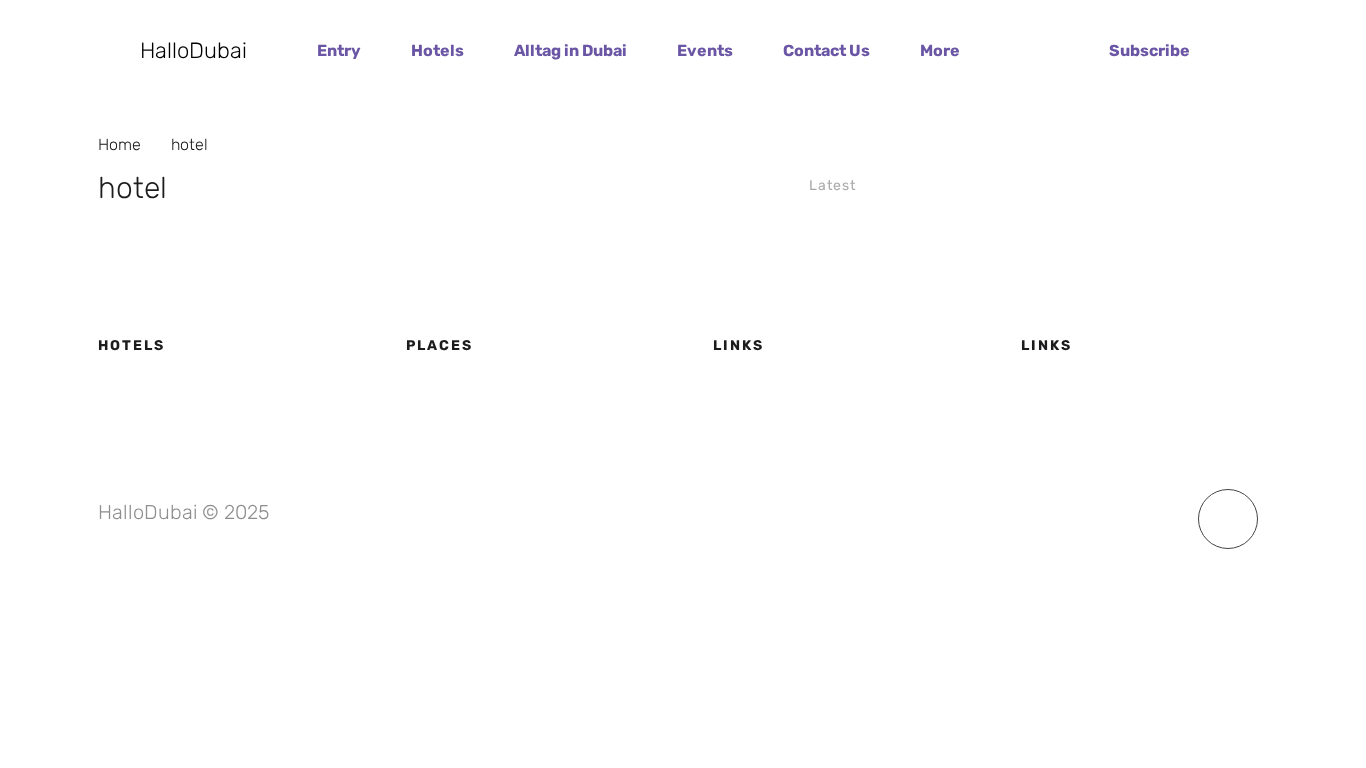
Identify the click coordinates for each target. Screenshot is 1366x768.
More (940, 50)
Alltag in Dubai (570, 50)
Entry (339, 50)
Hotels (437, 50)
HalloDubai (193, 51)
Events (705, 50)
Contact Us (826, 50)
